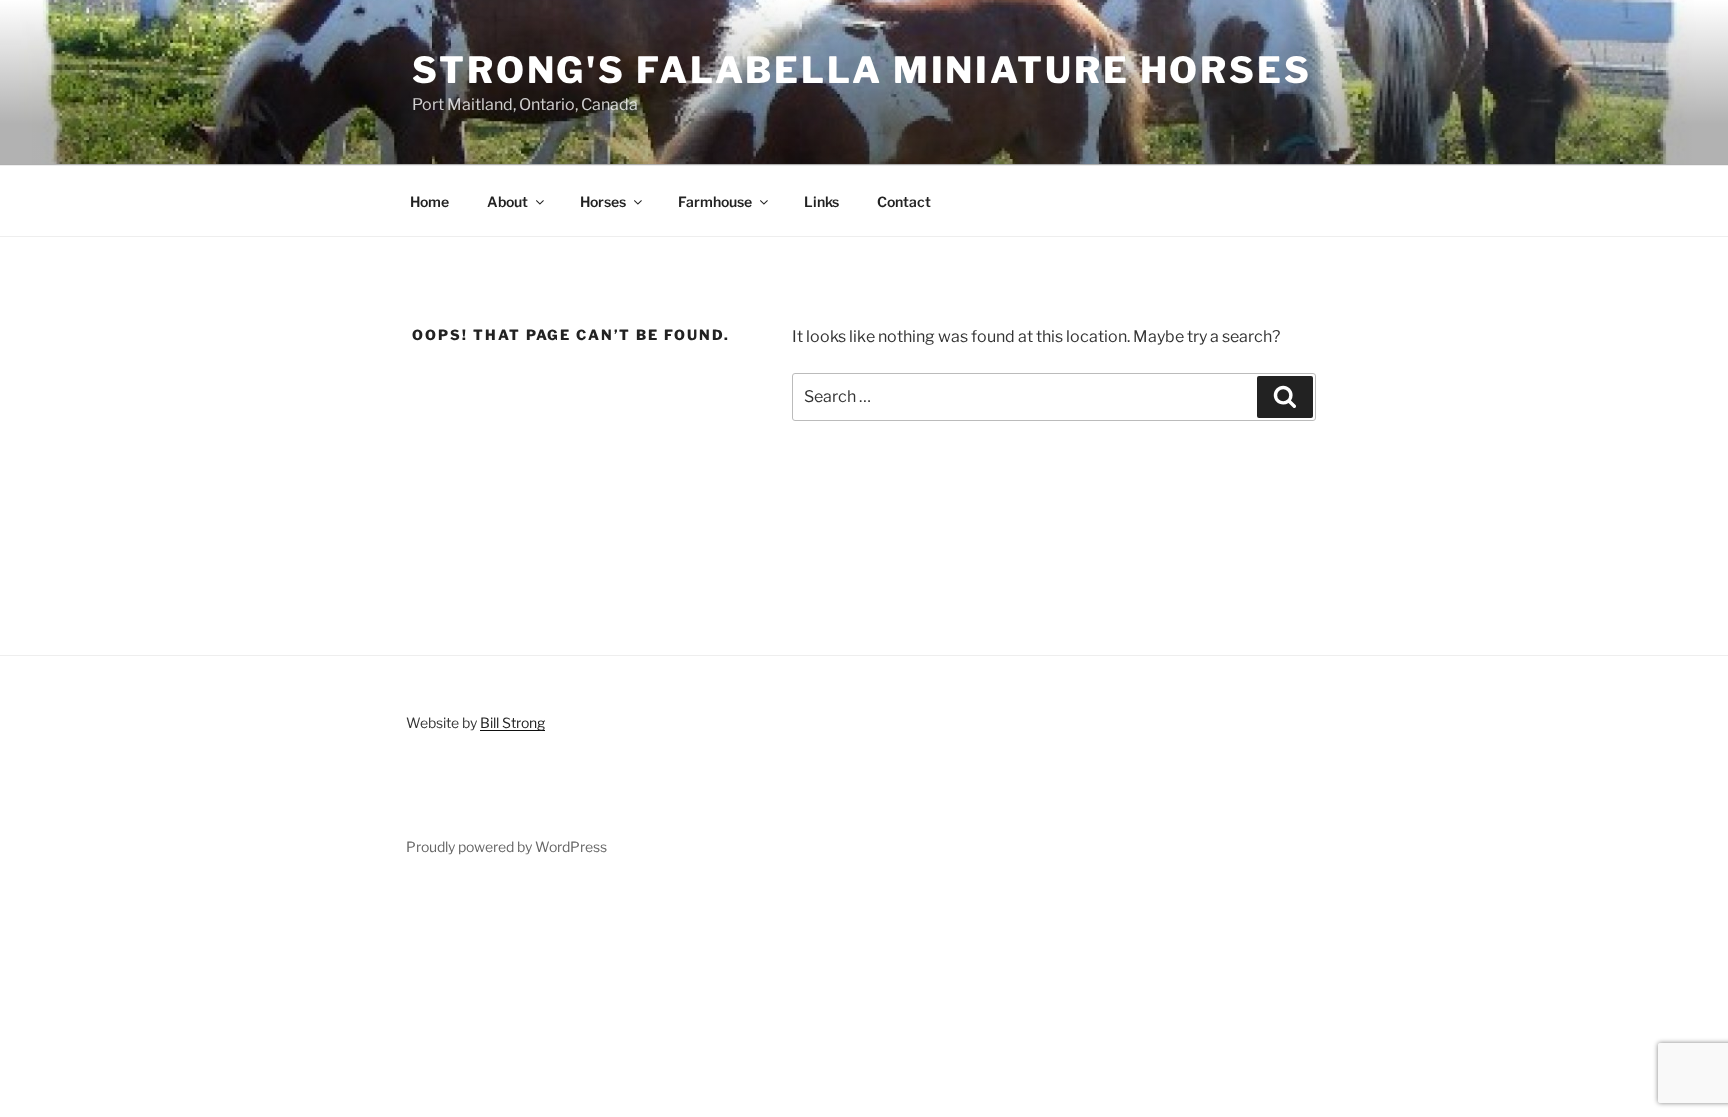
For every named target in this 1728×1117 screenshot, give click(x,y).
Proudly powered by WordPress (506, 846)
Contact (904, 201)
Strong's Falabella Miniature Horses (862, 70)
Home (429, 201)
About (507, 201)
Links (821, 201)
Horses (603, 201)
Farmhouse (715, 201)
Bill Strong (512, 722)
